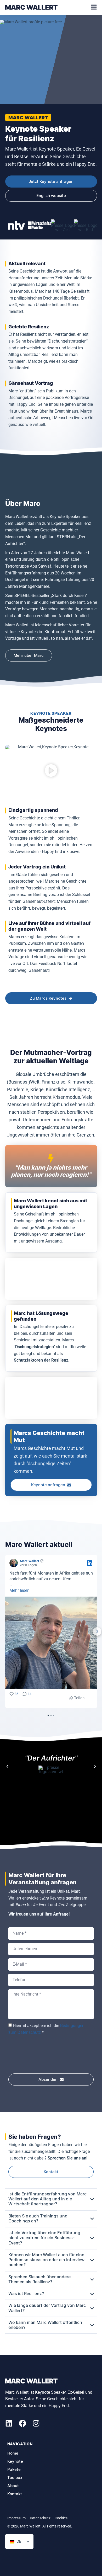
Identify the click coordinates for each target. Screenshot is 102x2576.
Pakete (14, 2470)
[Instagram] (36, 2423)
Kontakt (15, 2494)
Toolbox (15, 2478)
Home (13, 2453)
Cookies (61, 2518)
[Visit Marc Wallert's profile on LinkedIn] (15, 1563)
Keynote (15, 2462)
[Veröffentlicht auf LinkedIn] (90, 1563)
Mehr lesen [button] (19, 1590)
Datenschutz (40, 2518)
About (13, 2486)
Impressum (16, 2518)
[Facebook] (22, 2423)
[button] (51, 771)
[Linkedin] (9, 2423)
